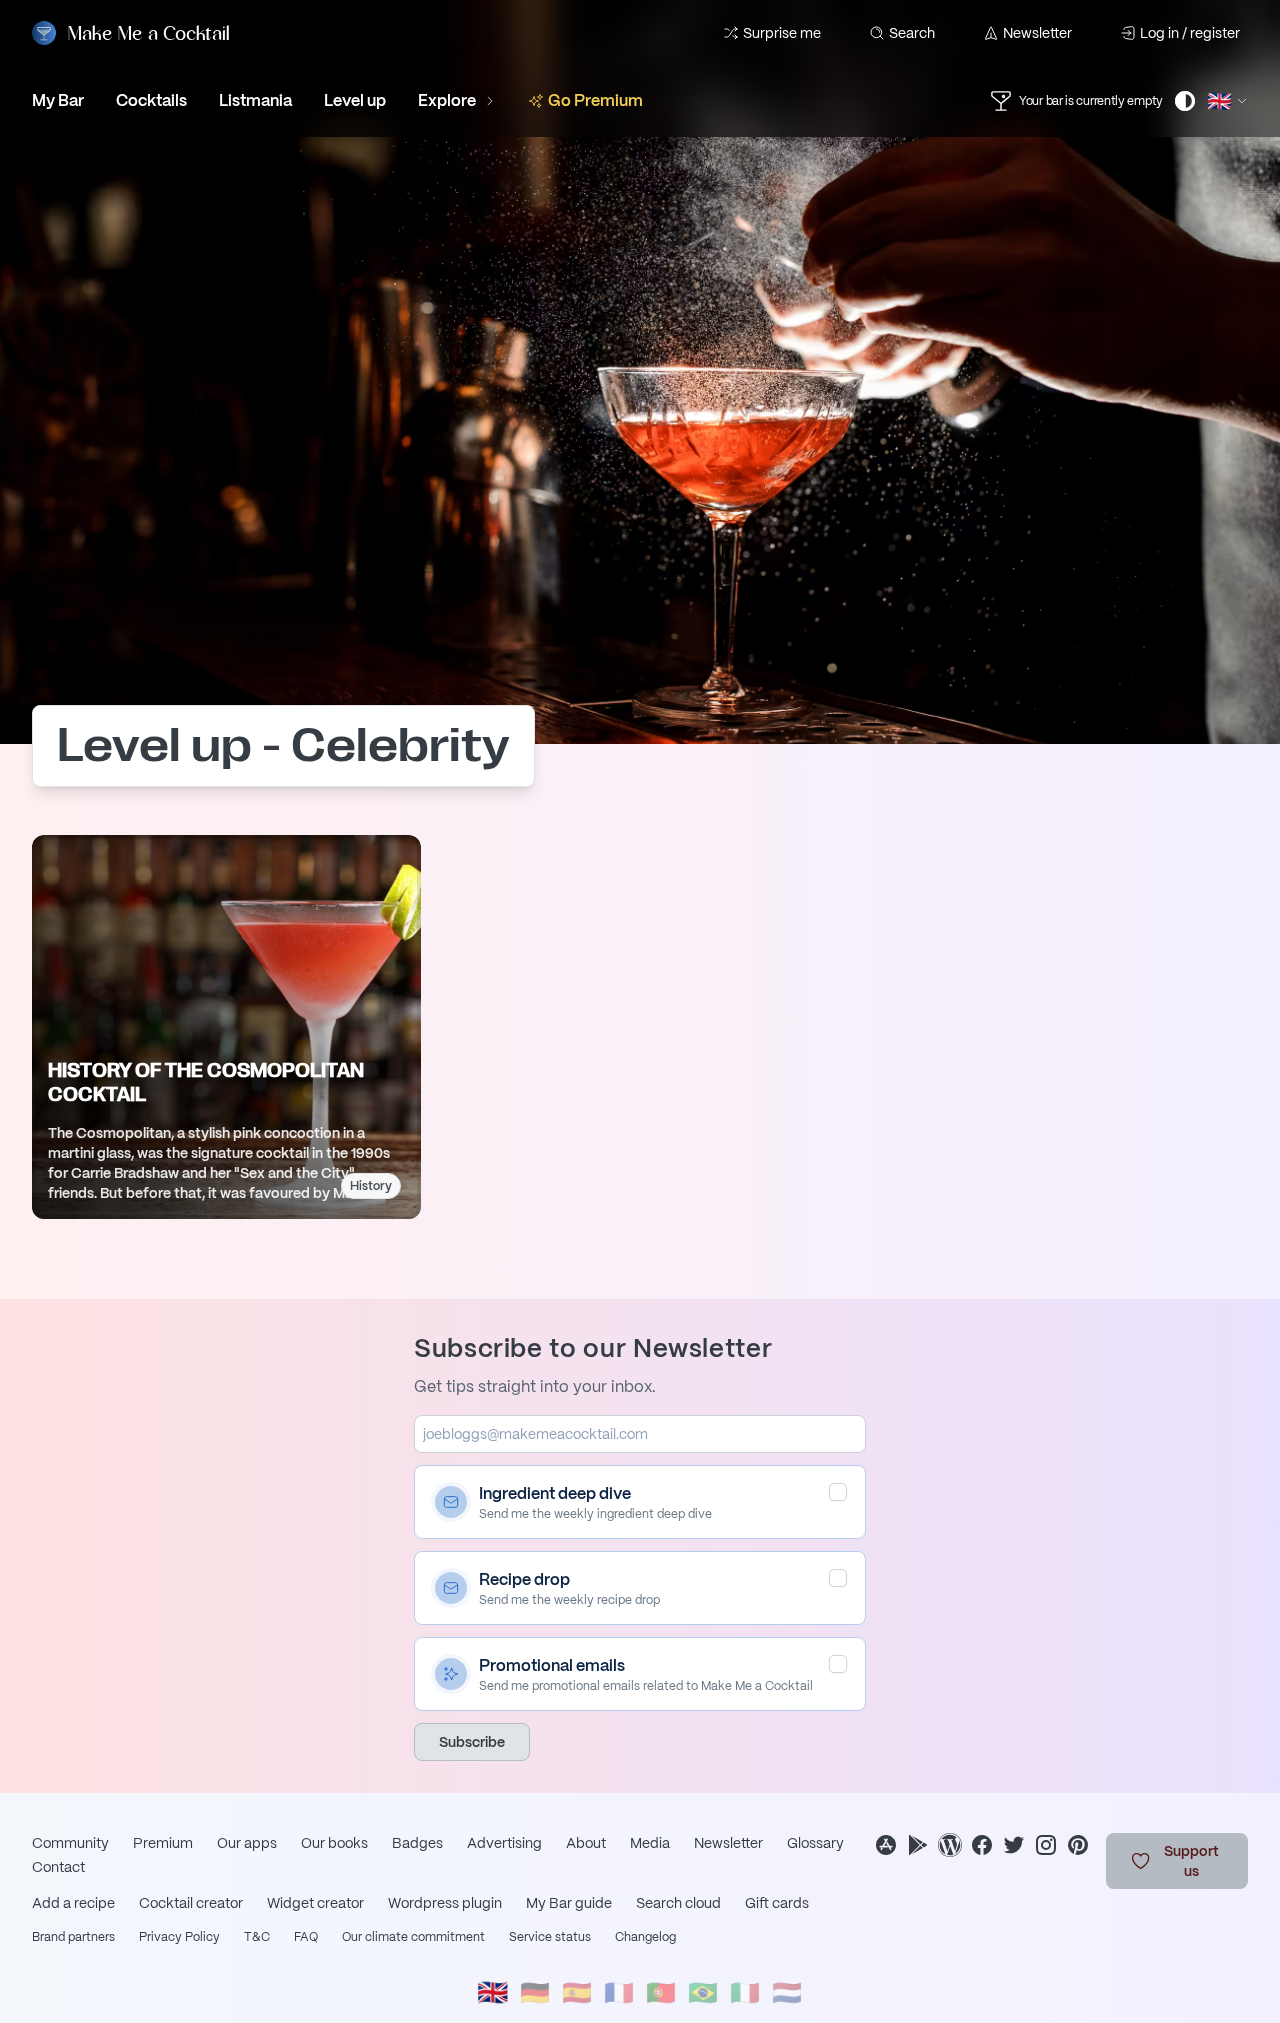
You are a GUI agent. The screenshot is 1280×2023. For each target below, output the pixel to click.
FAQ (306, 1937)
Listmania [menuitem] (255, 100)
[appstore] (886, 1845)
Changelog (645, 1937)
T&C (257, 1937)
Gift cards (777, 1903)
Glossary (815, 1843)
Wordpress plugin (445, 1903)
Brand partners (73, 1937)
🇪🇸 (577, 1992)
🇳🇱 (787, 1992)
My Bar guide (569, 1903)
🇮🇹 (745, 1992)
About (586, 1843)
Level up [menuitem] (355, 100)
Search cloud (678, 1903)
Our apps (247, 1843)
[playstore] (918, 1845)
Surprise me (782, 33)
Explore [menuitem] (447, 100)
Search (912, 33)
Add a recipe (73, 1903)
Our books (334, 1843)
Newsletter (1037, 33)
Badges (417, 1843)
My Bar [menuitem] (58, 100)
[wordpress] (950, 1845)
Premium (163, 1843)
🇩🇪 (535, 1992)
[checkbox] (838, 1492)
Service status (550, 1937)
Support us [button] (1191, 1861)
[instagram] (1046, 1845)
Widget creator (315, 1903)
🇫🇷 (619, 1992)
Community (70, 1843)
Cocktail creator (191, 1903)
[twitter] (1014, 1845)
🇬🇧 (493, 1992)
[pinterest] (1078, 1845)
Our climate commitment (413, 1937)
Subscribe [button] (472, 1742)
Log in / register (1190, 33)
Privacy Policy (179, 1937)
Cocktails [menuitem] (151, 100)
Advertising (504, 1843)
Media (650, 1843)
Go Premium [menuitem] (595, 100)
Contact (58, 1867)
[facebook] (982, 1845)
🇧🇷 (703, 1992)
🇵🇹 (661, 1992)
